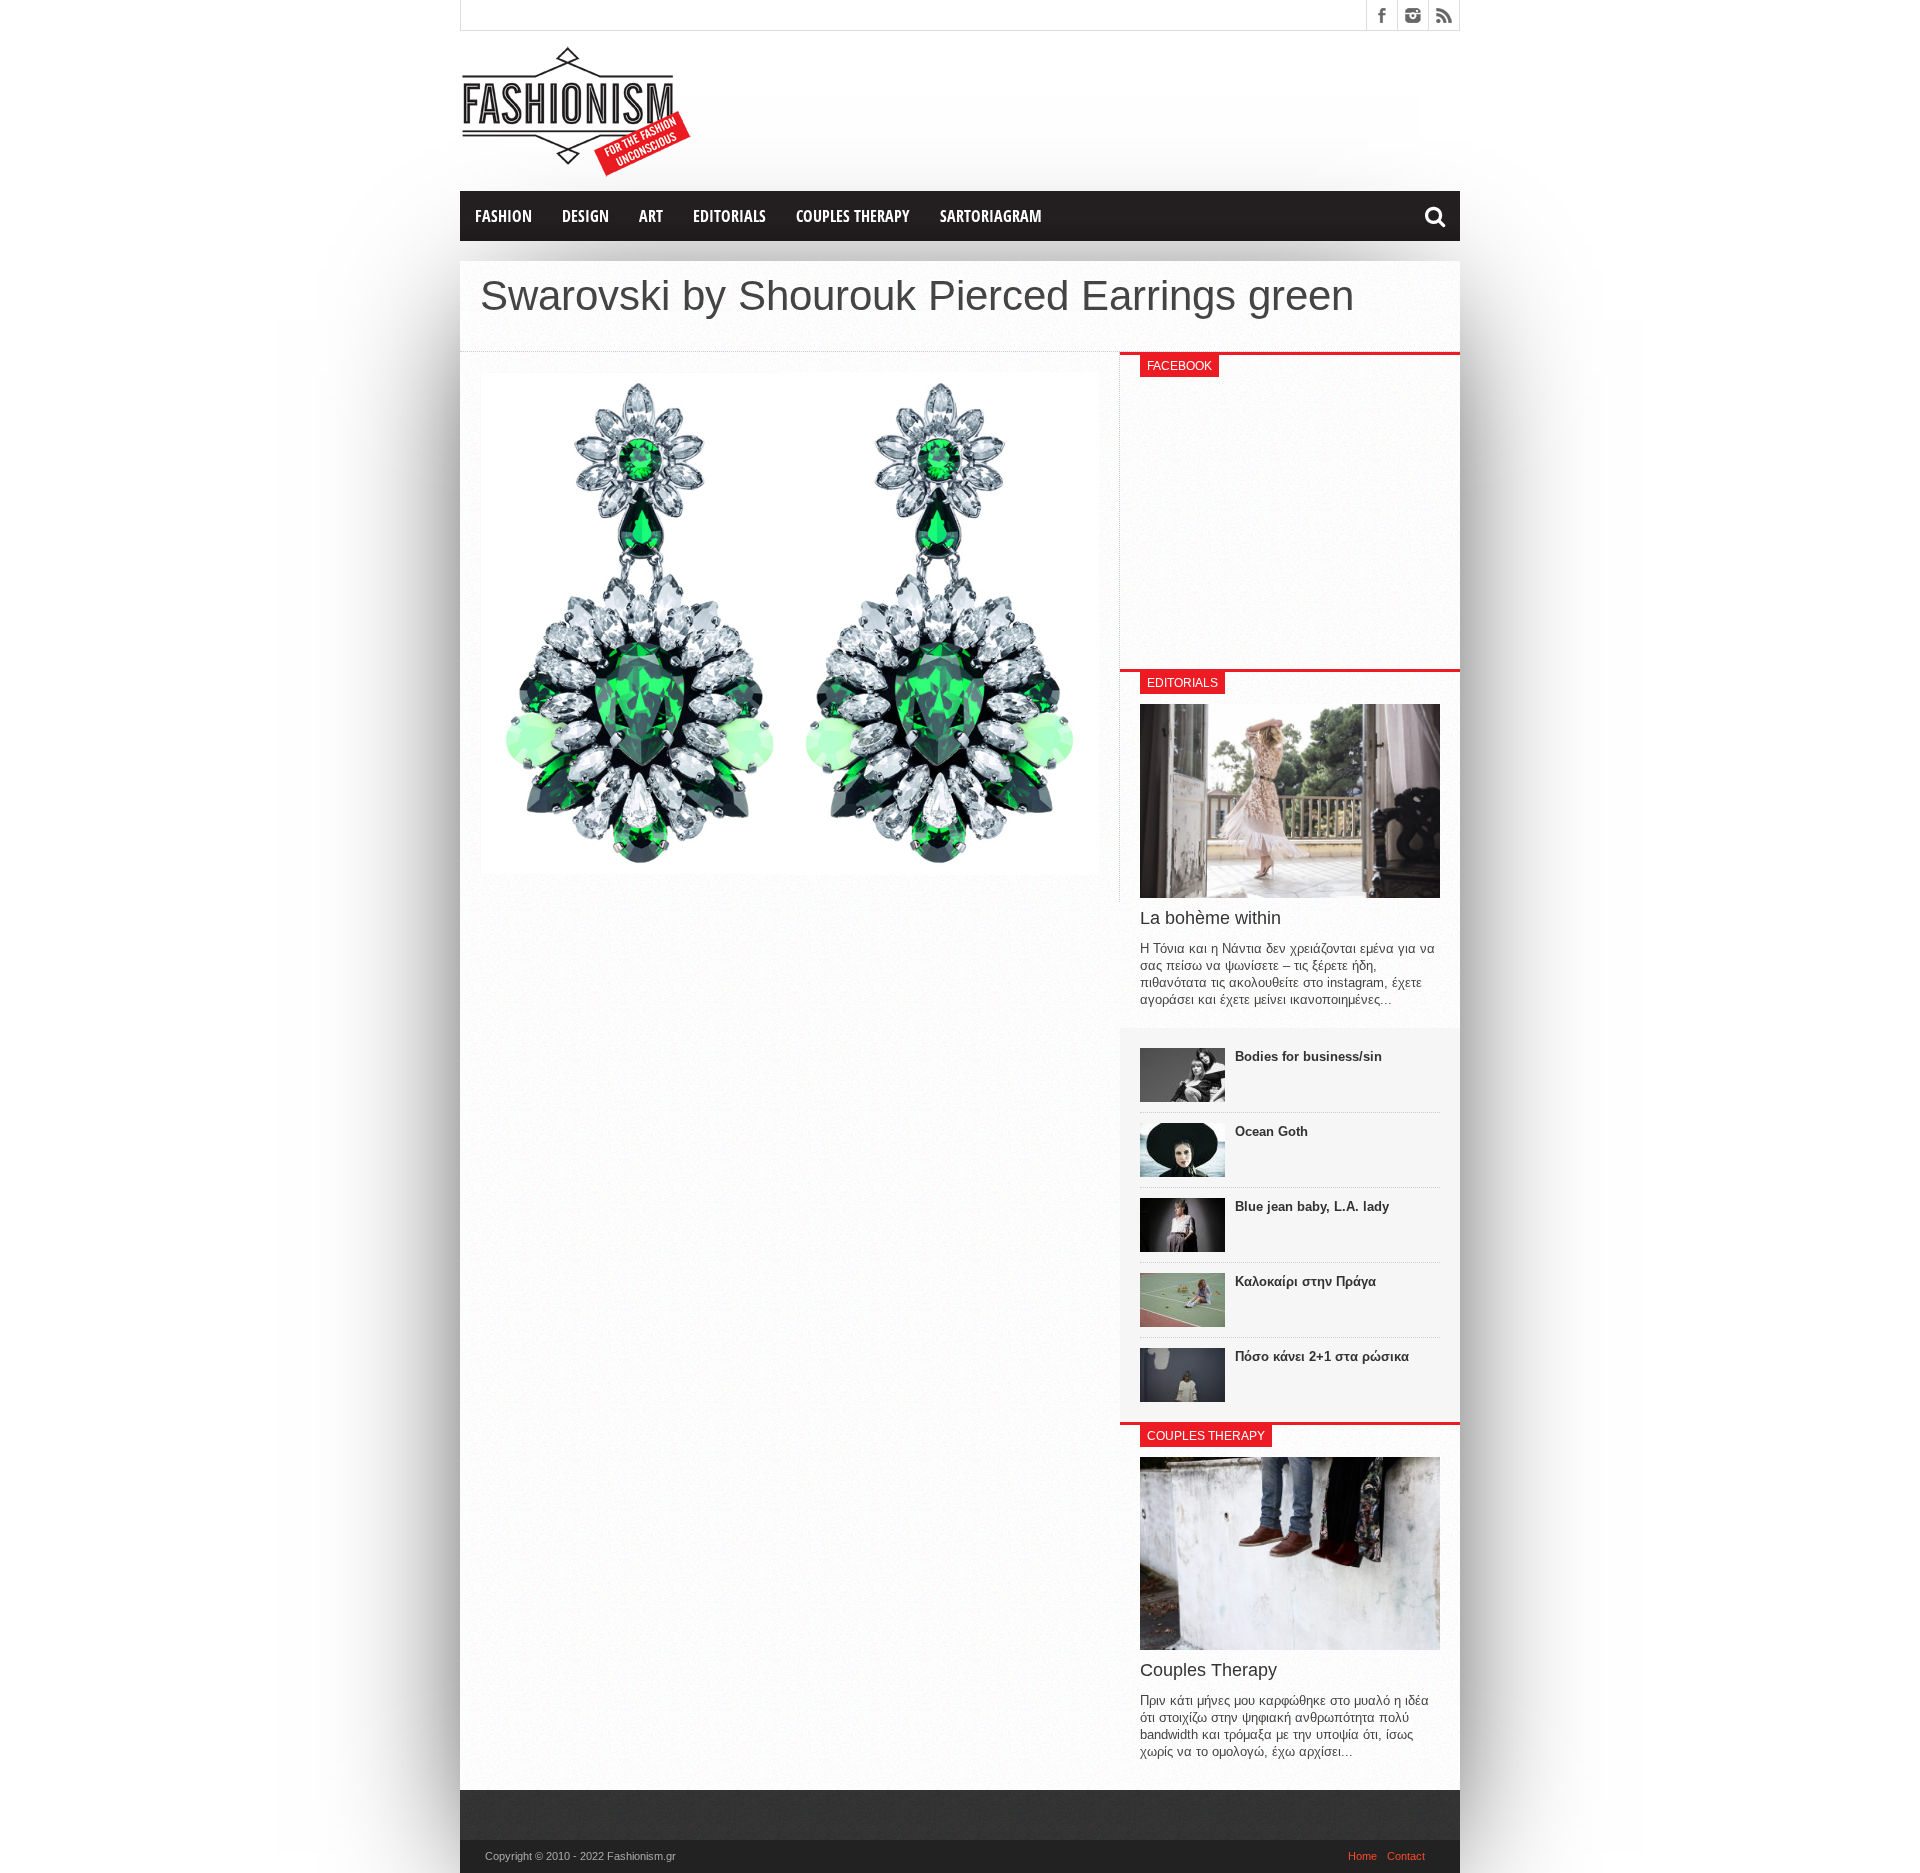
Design (585, 216)
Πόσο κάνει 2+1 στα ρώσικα (1322, 1356)
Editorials (729, 216)
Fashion (503, 216)
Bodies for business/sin (1308, 1056)
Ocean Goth (1271, 1131)
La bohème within (1210, 918)
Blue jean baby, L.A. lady (1312, 1206)
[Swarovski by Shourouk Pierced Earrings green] (789, 870)
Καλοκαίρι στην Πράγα (1305, 1281)
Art (651, 216)
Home (1362, 1856)
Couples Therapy (853, 216)
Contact (1406, 1856)
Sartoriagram (991, 216)
